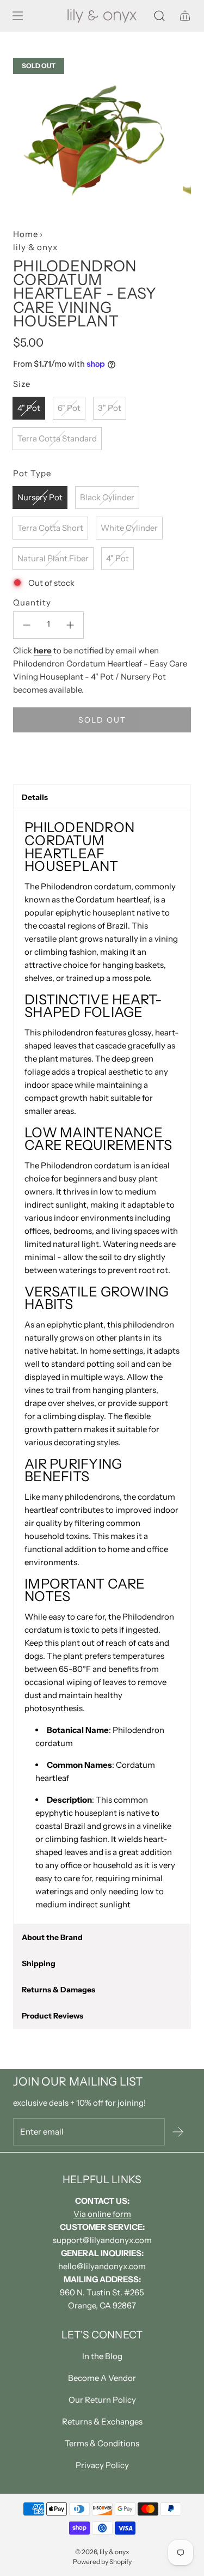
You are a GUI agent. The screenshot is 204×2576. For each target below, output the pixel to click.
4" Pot (29, 408)
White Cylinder (129, 528)
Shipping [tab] (39, 1963)
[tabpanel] (102, 1367)
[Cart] (185, 16)
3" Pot (110, 408)
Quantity (32, 602)
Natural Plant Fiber (53, 558)
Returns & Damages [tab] (58, 1990)
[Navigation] (17, 16)
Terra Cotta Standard (57, 438)
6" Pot (69, 408)
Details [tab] (35, 797)
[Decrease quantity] (27, 625)
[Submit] (178, 2132)
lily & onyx (35, 247)
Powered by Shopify (102, 2562)
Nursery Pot (40, 497)
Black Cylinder (107, 497)
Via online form (102, 2214)
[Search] (159, 16)
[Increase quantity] (70, 625)
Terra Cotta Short (50, 528)
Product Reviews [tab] (52, 2016)
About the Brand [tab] (52, 1937)
